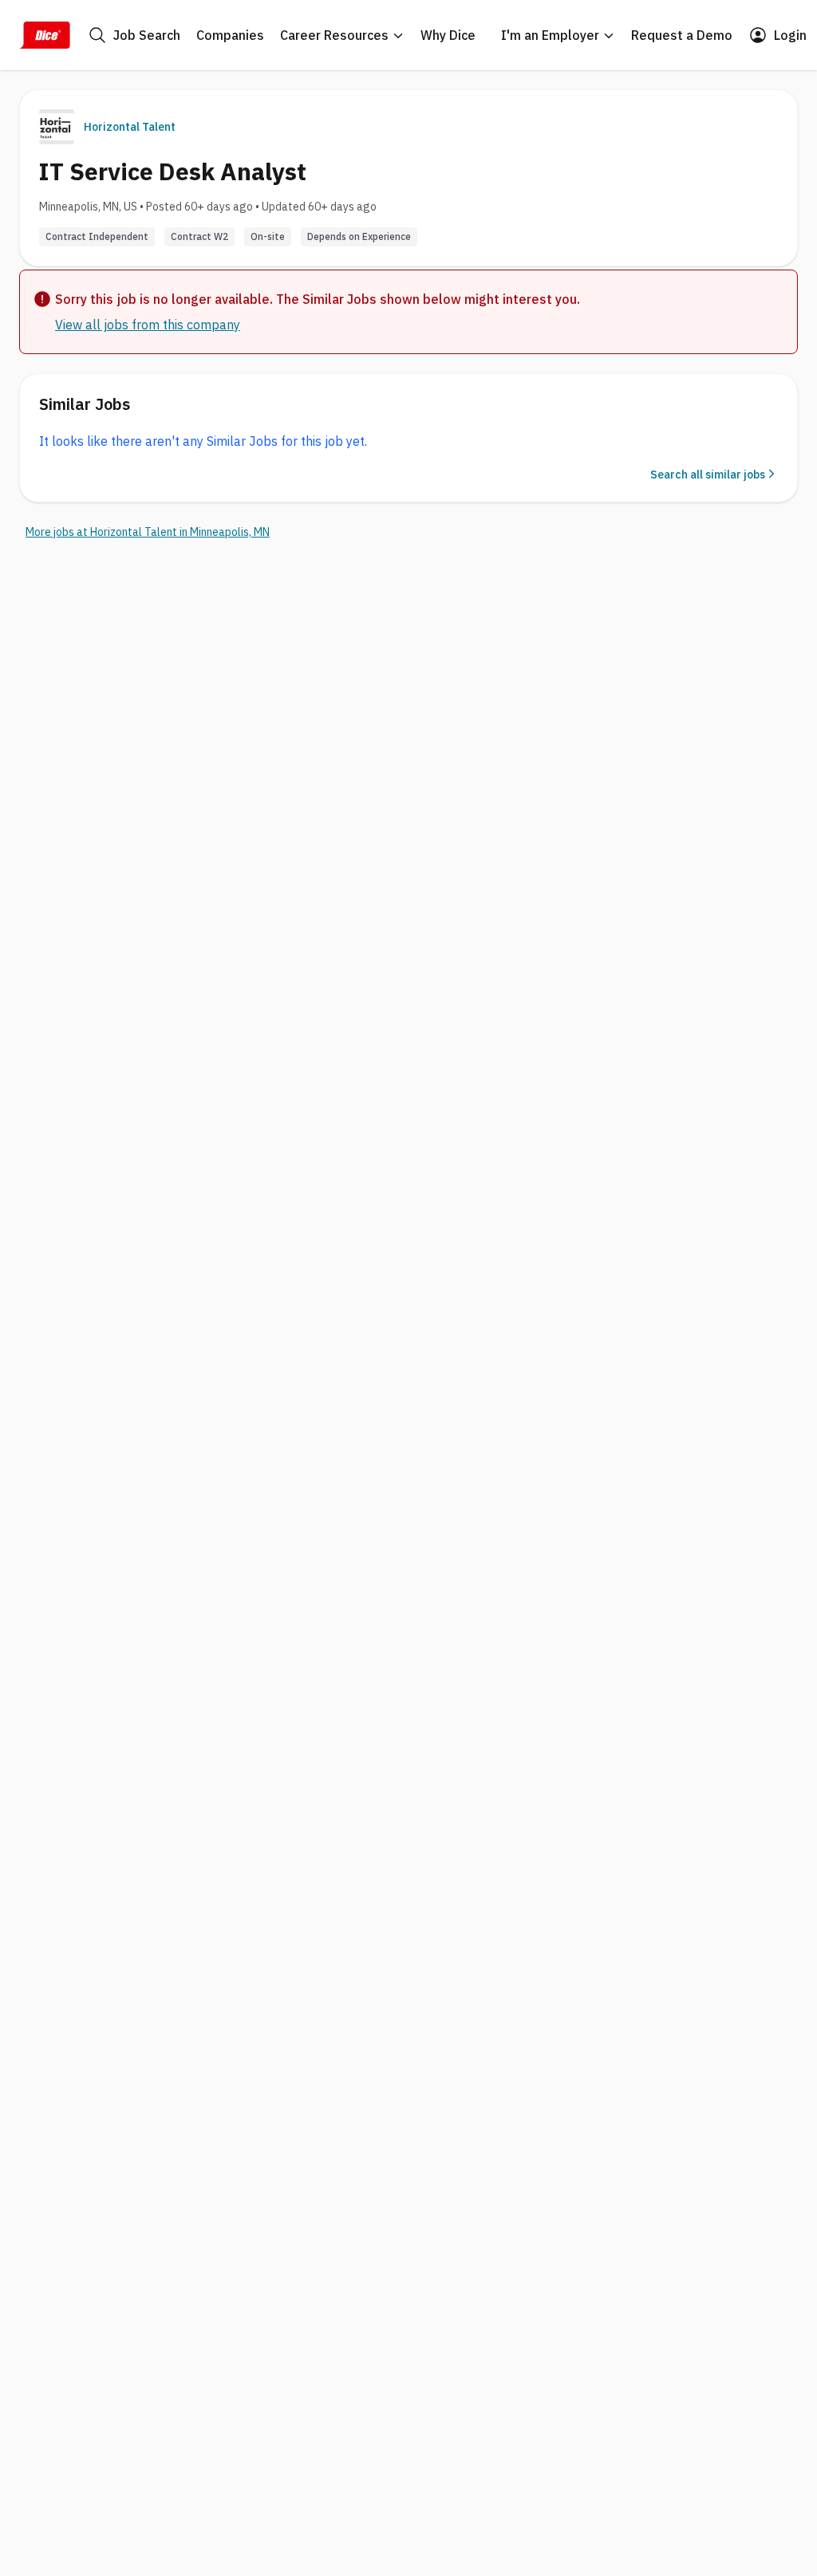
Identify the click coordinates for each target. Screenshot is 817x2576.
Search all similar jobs (708, 475)
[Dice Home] (45, 35)
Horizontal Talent (130, 127)
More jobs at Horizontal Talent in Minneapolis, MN (148, 532)
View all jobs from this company (148, 325)
